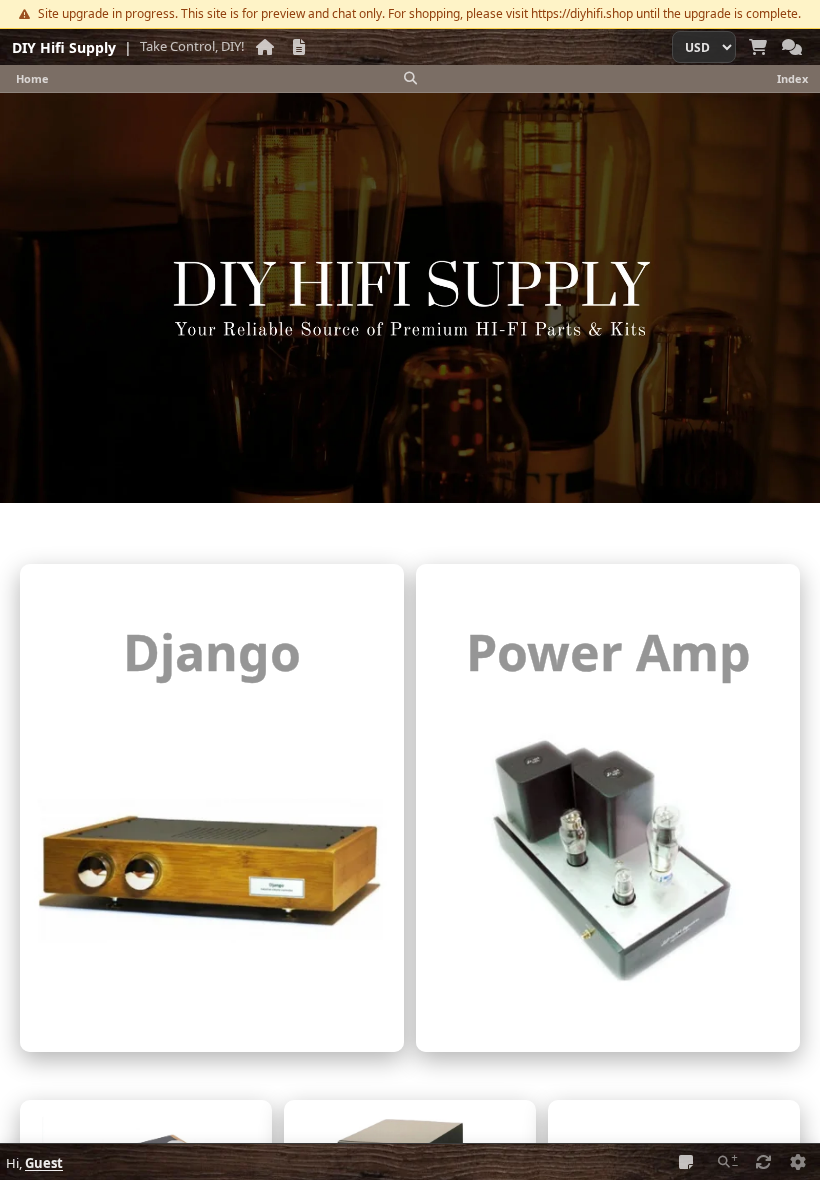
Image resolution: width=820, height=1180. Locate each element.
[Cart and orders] (758, 47)
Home (32, 78)
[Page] (299, 47)
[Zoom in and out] (728, 1162)
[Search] (410, 79)
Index (792, 78)
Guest (44, 1163)
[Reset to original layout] (764, 1162)
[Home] (265, 47)
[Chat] (792, 47)
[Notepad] (686, 1162)
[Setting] (798, 1162)
